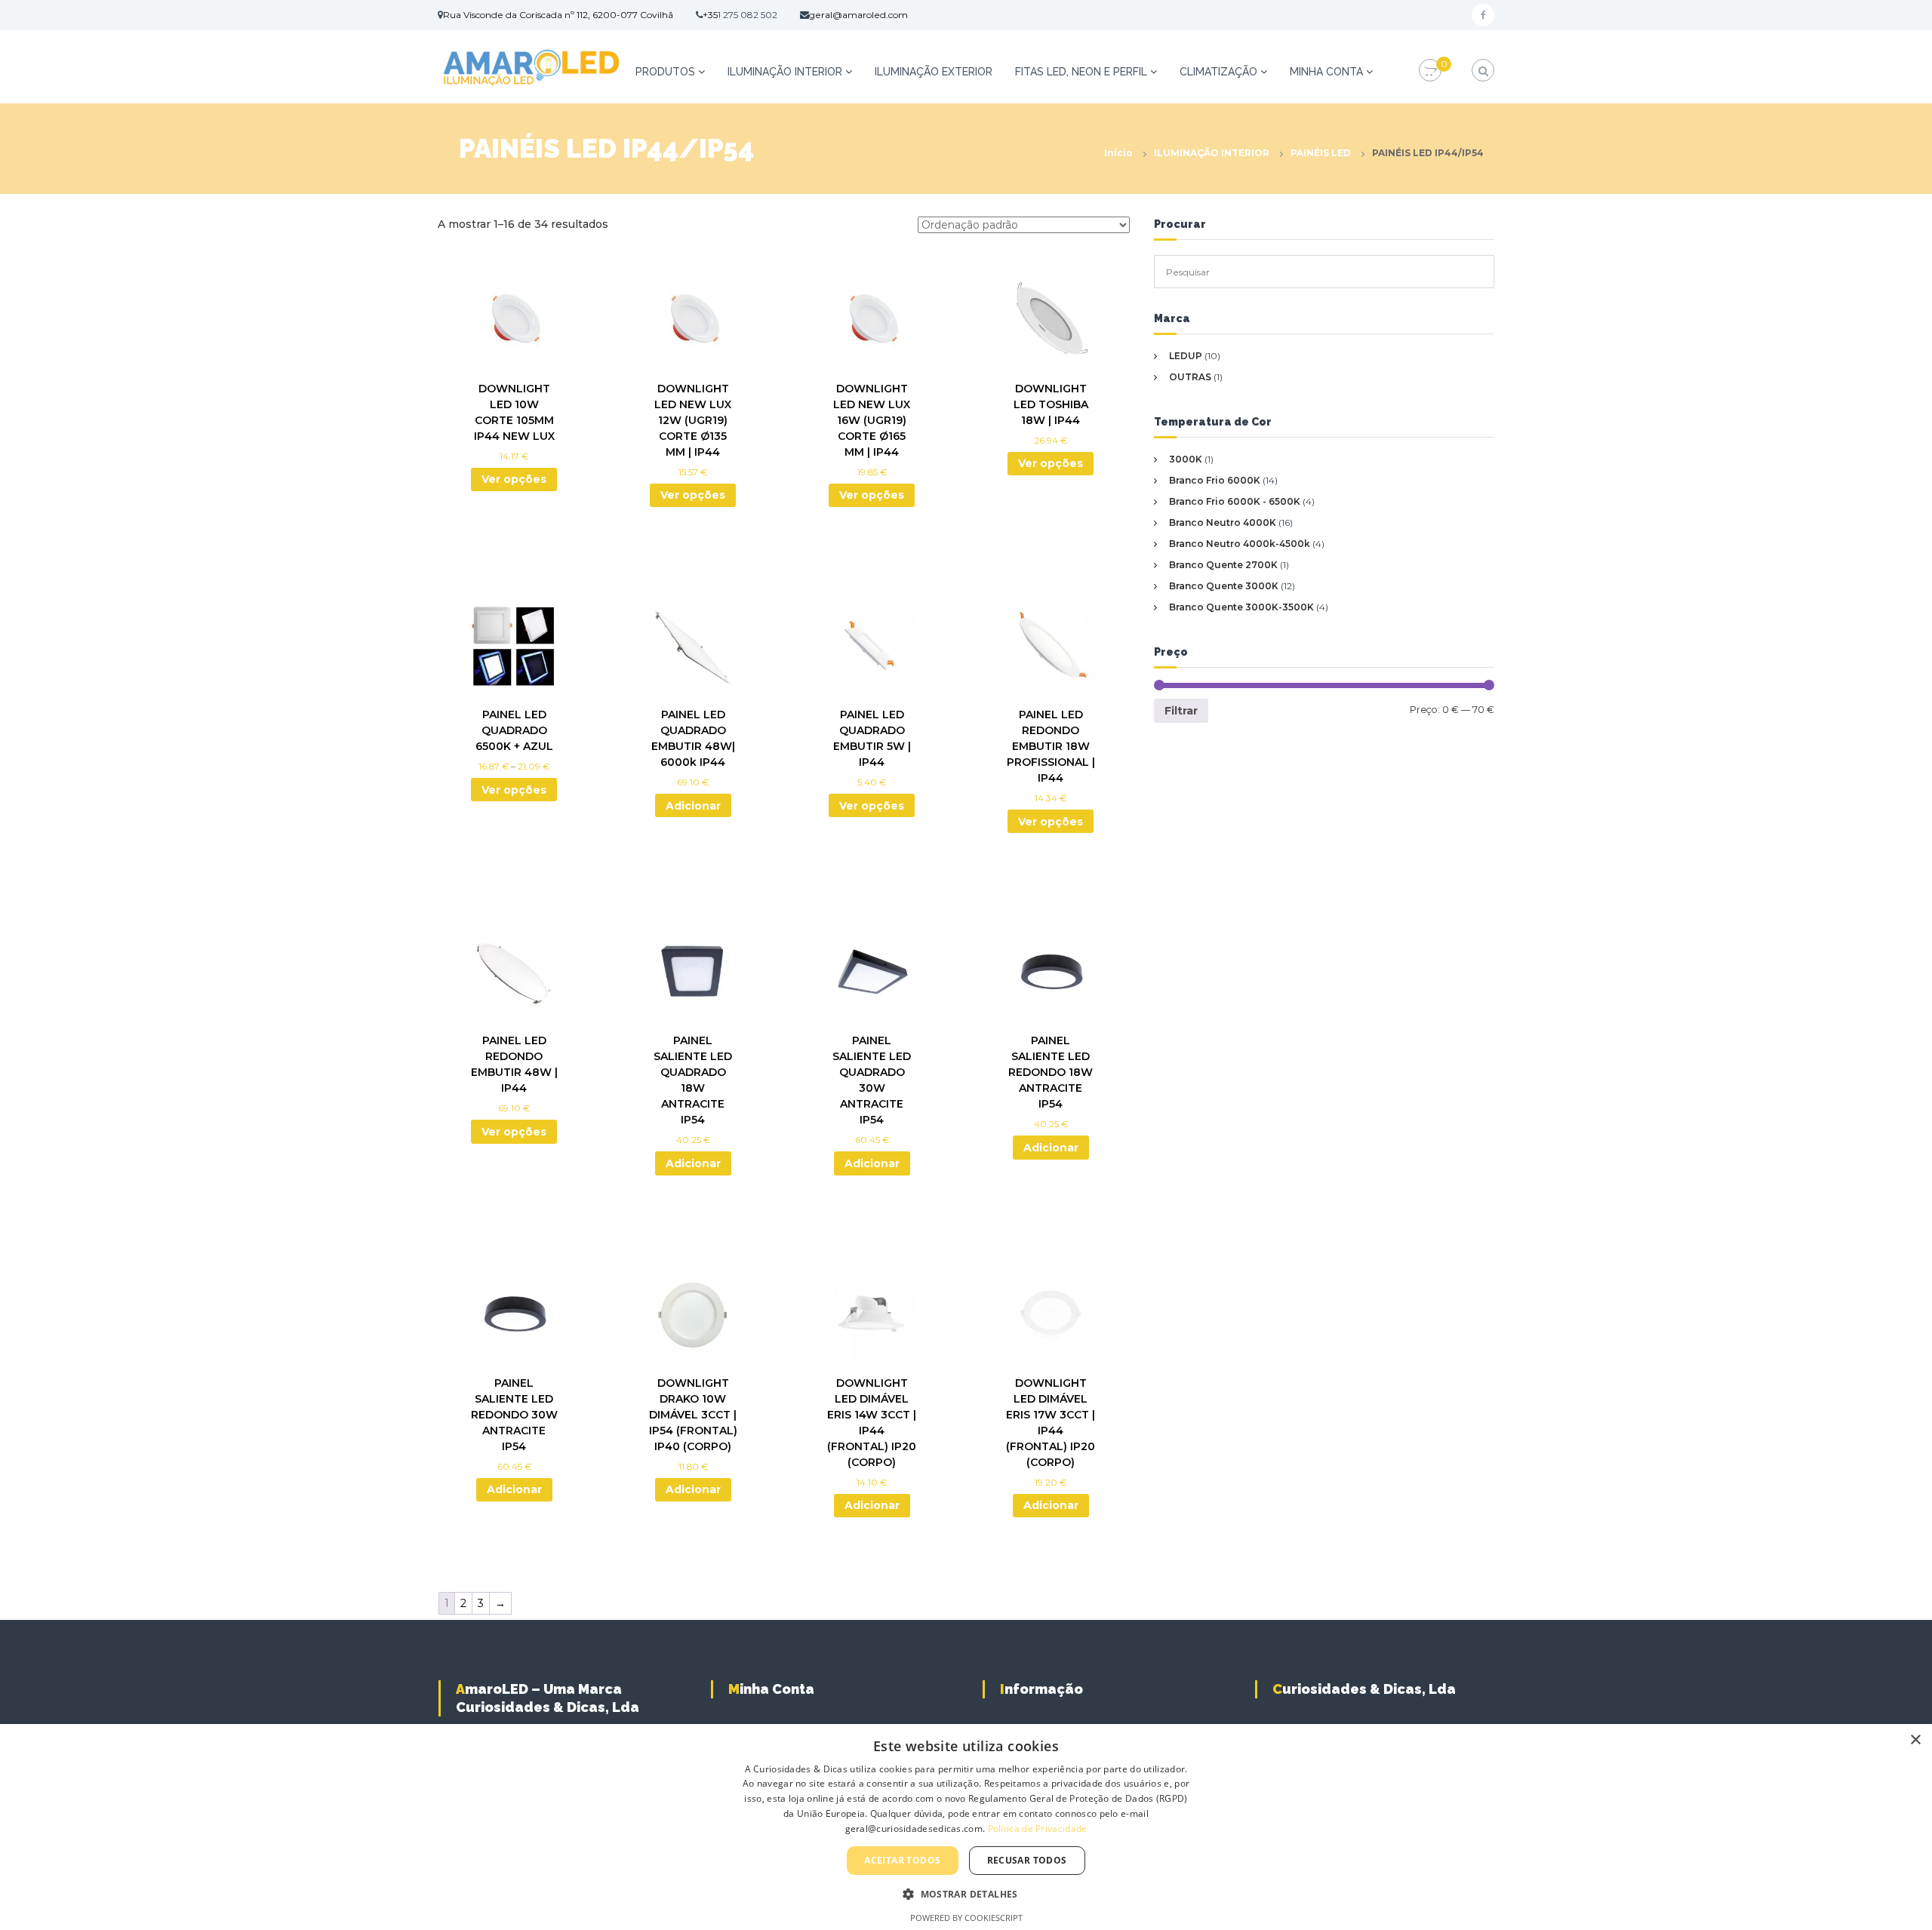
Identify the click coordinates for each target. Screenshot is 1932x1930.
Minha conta (1326, 72)
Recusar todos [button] (1027, 1860)
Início (1118, 153)
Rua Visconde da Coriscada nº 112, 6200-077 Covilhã (558, 15)
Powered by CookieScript (966, 1918)
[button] (966, 1894)
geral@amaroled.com (858, 15)
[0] (1430, 71)
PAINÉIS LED (1321, 153)
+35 (710, 15)
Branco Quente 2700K (1223, 565)
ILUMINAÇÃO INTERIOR (785, 72)
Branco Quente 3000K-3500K (1241, 607)
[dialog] (966, 1827)
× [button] (1915, 1740)
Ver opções (514, 479)
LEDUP (1186, 356)
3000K (1186, 459)
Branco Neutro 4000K (1223, 522)
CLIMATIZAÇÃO (1218, 72)
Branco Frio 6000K (1215, 480)
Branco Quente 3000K (1224, 586)
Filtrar (1181, 711)
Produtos (665, 72)
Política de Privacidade (1038, 1829)
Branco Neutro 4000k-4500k (1240, 544)
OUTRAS (1190, 377)
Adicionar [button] (693, 806)
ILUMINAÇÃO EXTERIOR (934, 72)
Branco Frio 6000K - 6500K (1235, 501)
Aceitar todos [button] (902, 1860)
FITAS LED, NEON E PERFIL (1081, 72)
